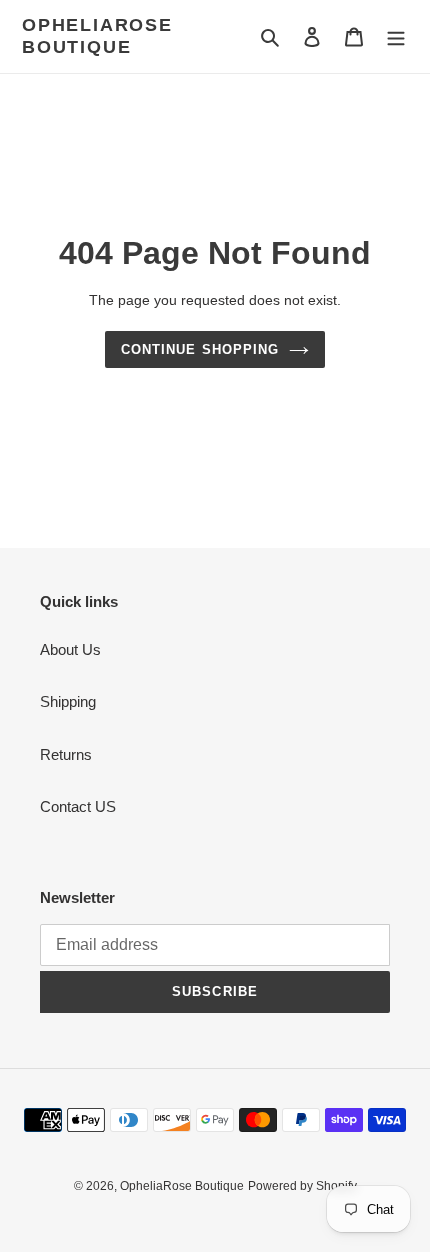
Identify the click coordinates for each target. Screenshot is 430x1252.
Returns (66, 754)
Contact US (78, 806)
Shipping (68, 701)
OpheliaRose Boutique (97, 36)
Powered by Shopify (302, 1186)
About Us (70, 649)
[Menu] (396, 36)
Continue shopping (200, 349)
